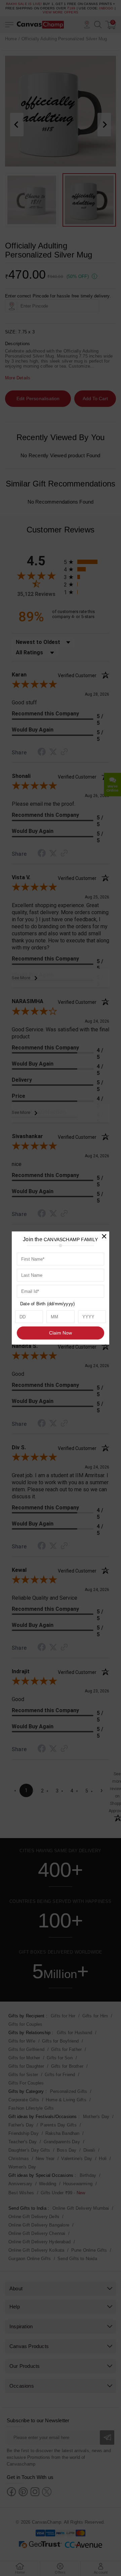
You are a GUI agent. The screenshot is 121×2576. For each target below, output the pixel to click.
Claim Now (61, 1333)
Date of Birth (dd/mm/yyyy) (47, 1304)
